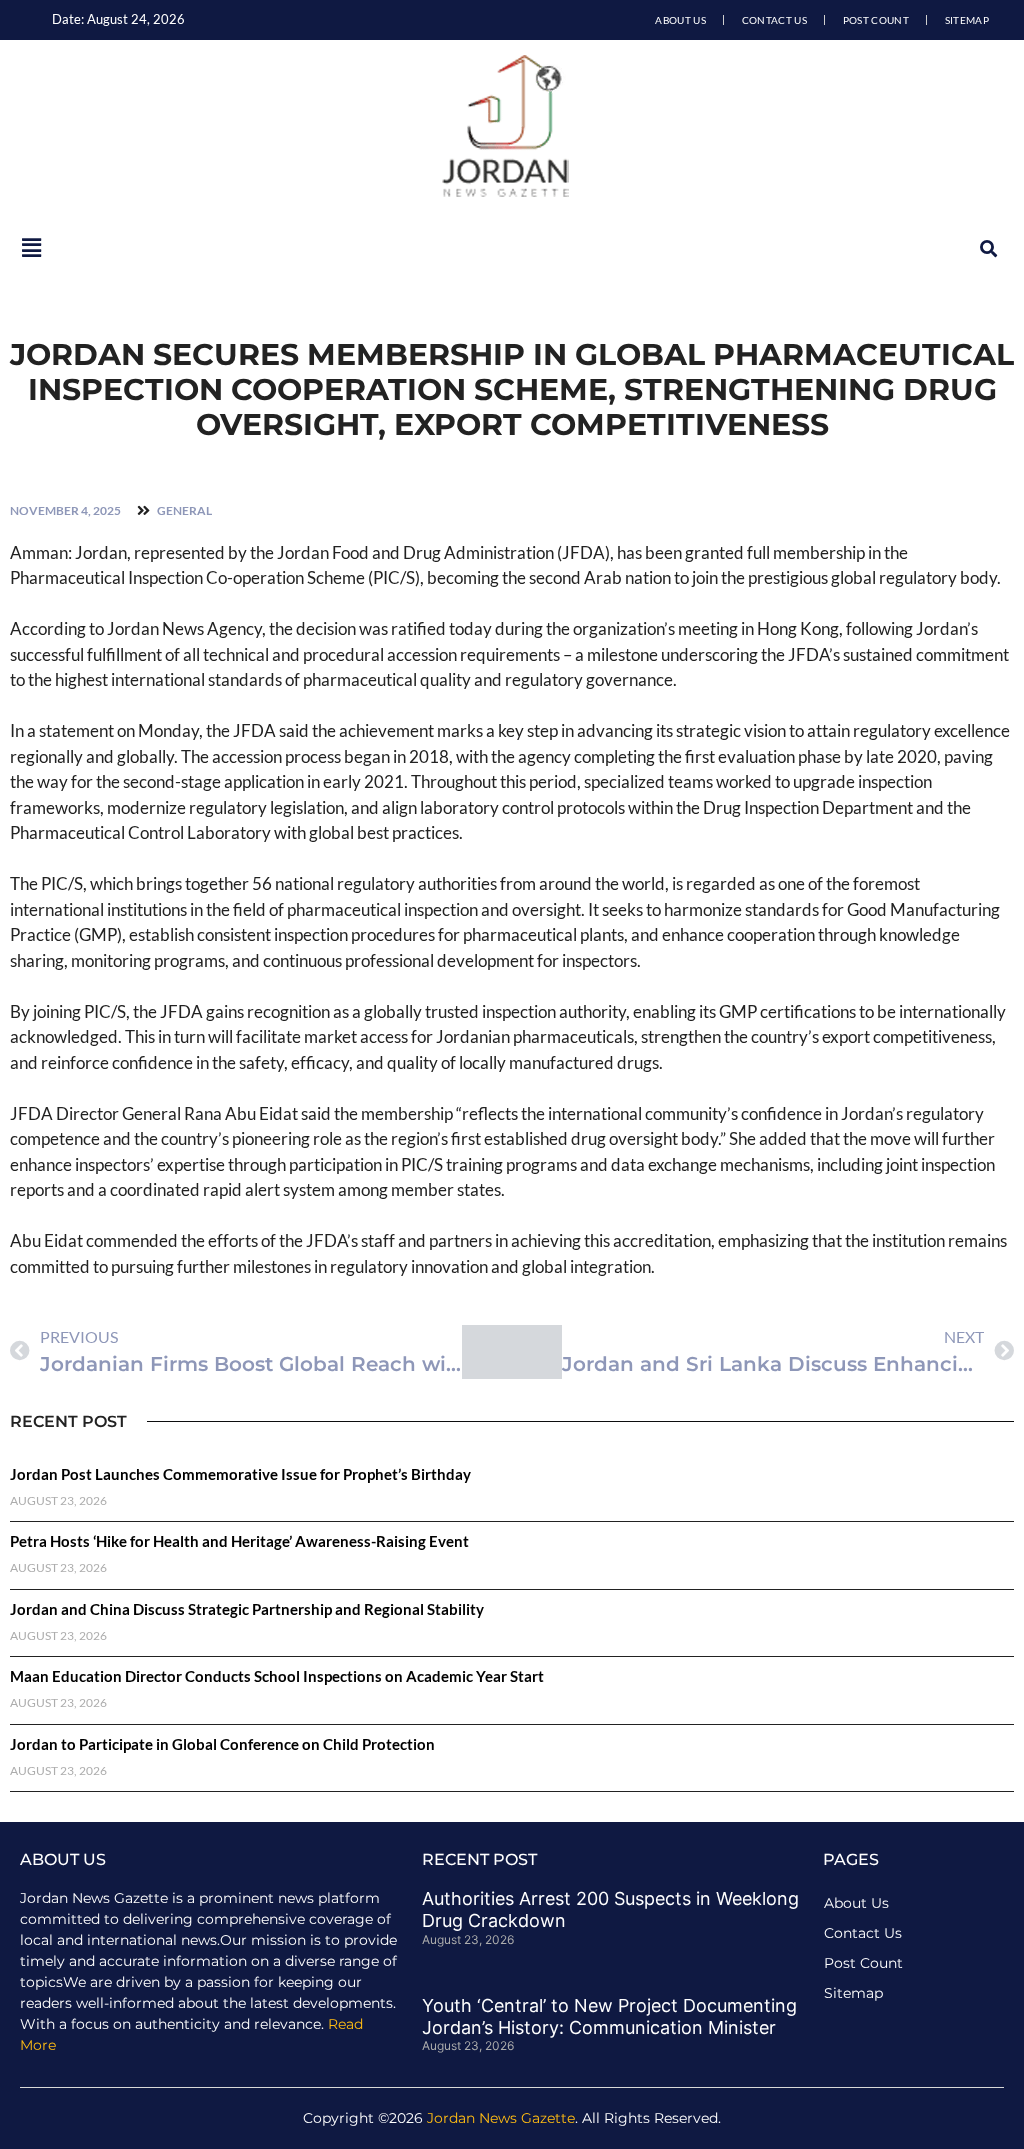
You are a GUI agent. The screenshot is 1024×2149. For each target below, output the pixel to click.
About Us (680, 20)
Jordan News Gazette (501, 2118)
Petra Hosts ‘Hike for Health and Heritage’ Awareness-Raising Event (239, 1541)
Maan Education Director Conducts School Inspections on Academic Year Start (277, 1676)
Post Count (876, 20)
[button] (988, 248)
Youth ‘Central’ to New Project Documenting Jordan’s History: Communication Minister (609, 2016)
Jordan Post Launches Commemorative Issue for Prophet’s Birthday (240, 1474)
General (184, 510)
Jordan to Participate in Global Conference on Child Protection (222, 1744)
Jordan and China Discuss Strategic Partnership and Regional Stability (247, 1609)
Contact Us (774, 20)
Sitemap (967, 20)
